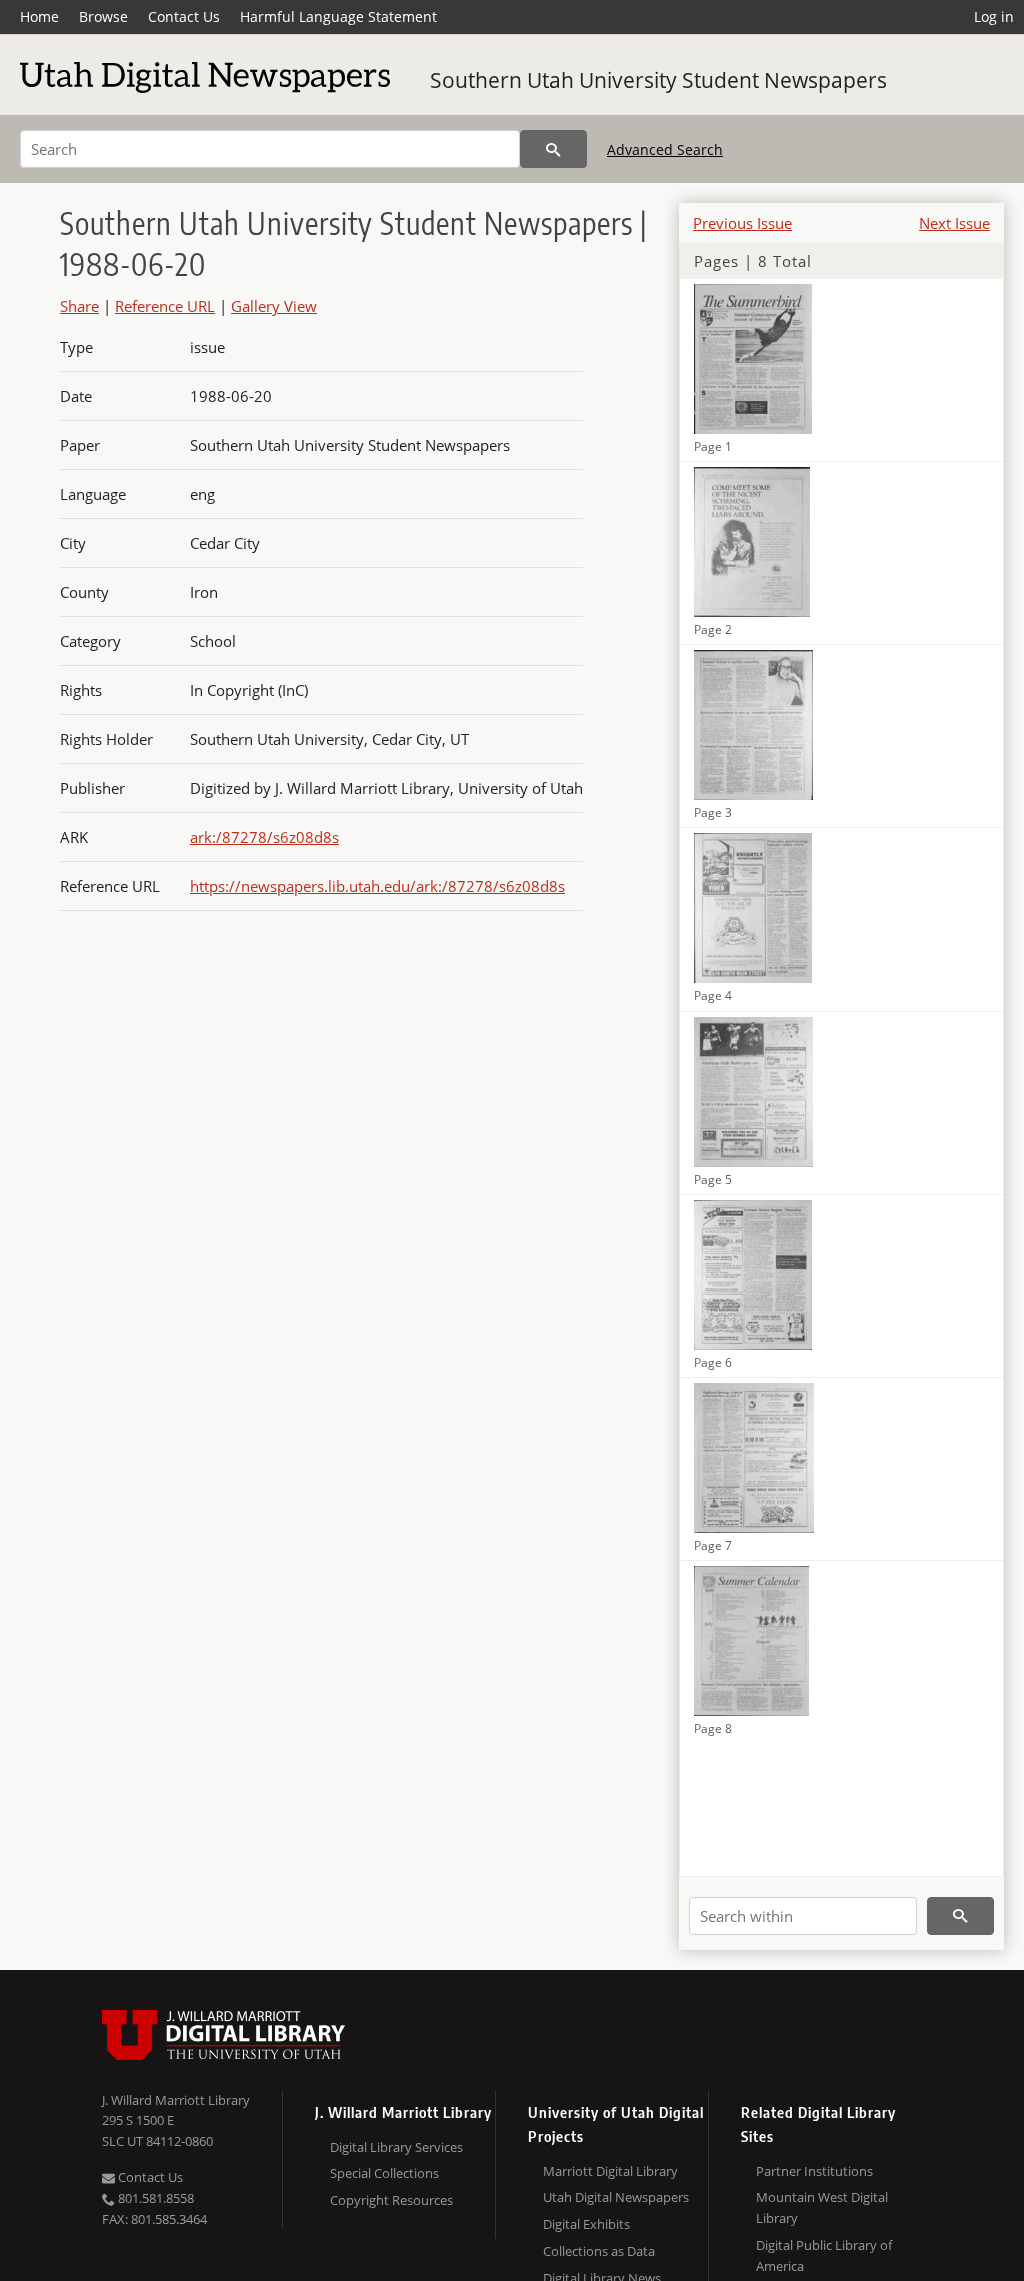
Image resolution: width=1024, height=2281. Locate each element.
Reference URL (165, 306)
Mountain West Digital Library (822, 2207)
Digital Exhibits (586, 2224)
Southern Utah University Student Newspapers (658, 80)
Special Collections (384, 2173)
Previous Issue (742, 223)
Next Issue (954, 223)
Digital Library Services (396, 2147)
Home (39, 16)
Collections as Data (599, 2251)
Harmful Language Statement (338, 16)
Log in (994, 16)
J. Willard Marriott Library (176, 2100)
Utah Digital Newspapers (616, 2197)
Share (79, 306)
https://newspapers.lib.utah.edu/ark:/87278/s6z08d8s (377, 886)
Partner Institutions (814, 2171)
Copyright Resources (391, 2200)
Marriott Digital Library (610, 2171)
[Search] (553, 149)
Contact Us (184, 16)
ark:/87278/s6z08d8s (264, 837)
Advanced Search (665, 149)
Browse (103, 16)
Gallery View (274, 306)
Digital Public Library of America (824, 2255)
